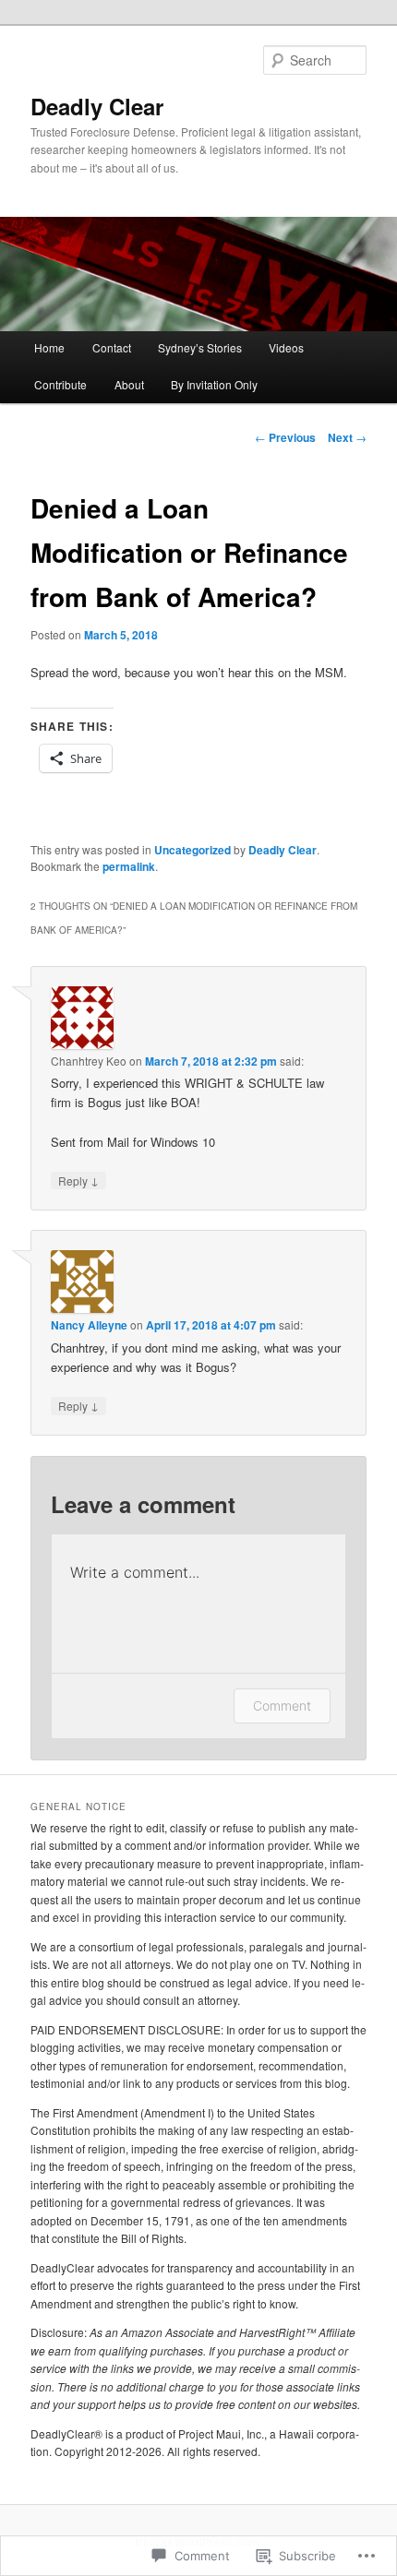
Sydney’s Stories (200, 347)
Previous (285, 437)
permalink (129, 866)
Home (49, 347)
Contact (112, 347)
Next (347, 437)
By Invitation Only (214, 384)
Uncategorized (192, 850)
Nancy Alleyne (89, 1325)
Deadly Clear (97, 106)
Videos (286, 347)
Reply (78, 1180)
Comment (282, 1705)
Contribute (60, 384)
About (129, 384)
